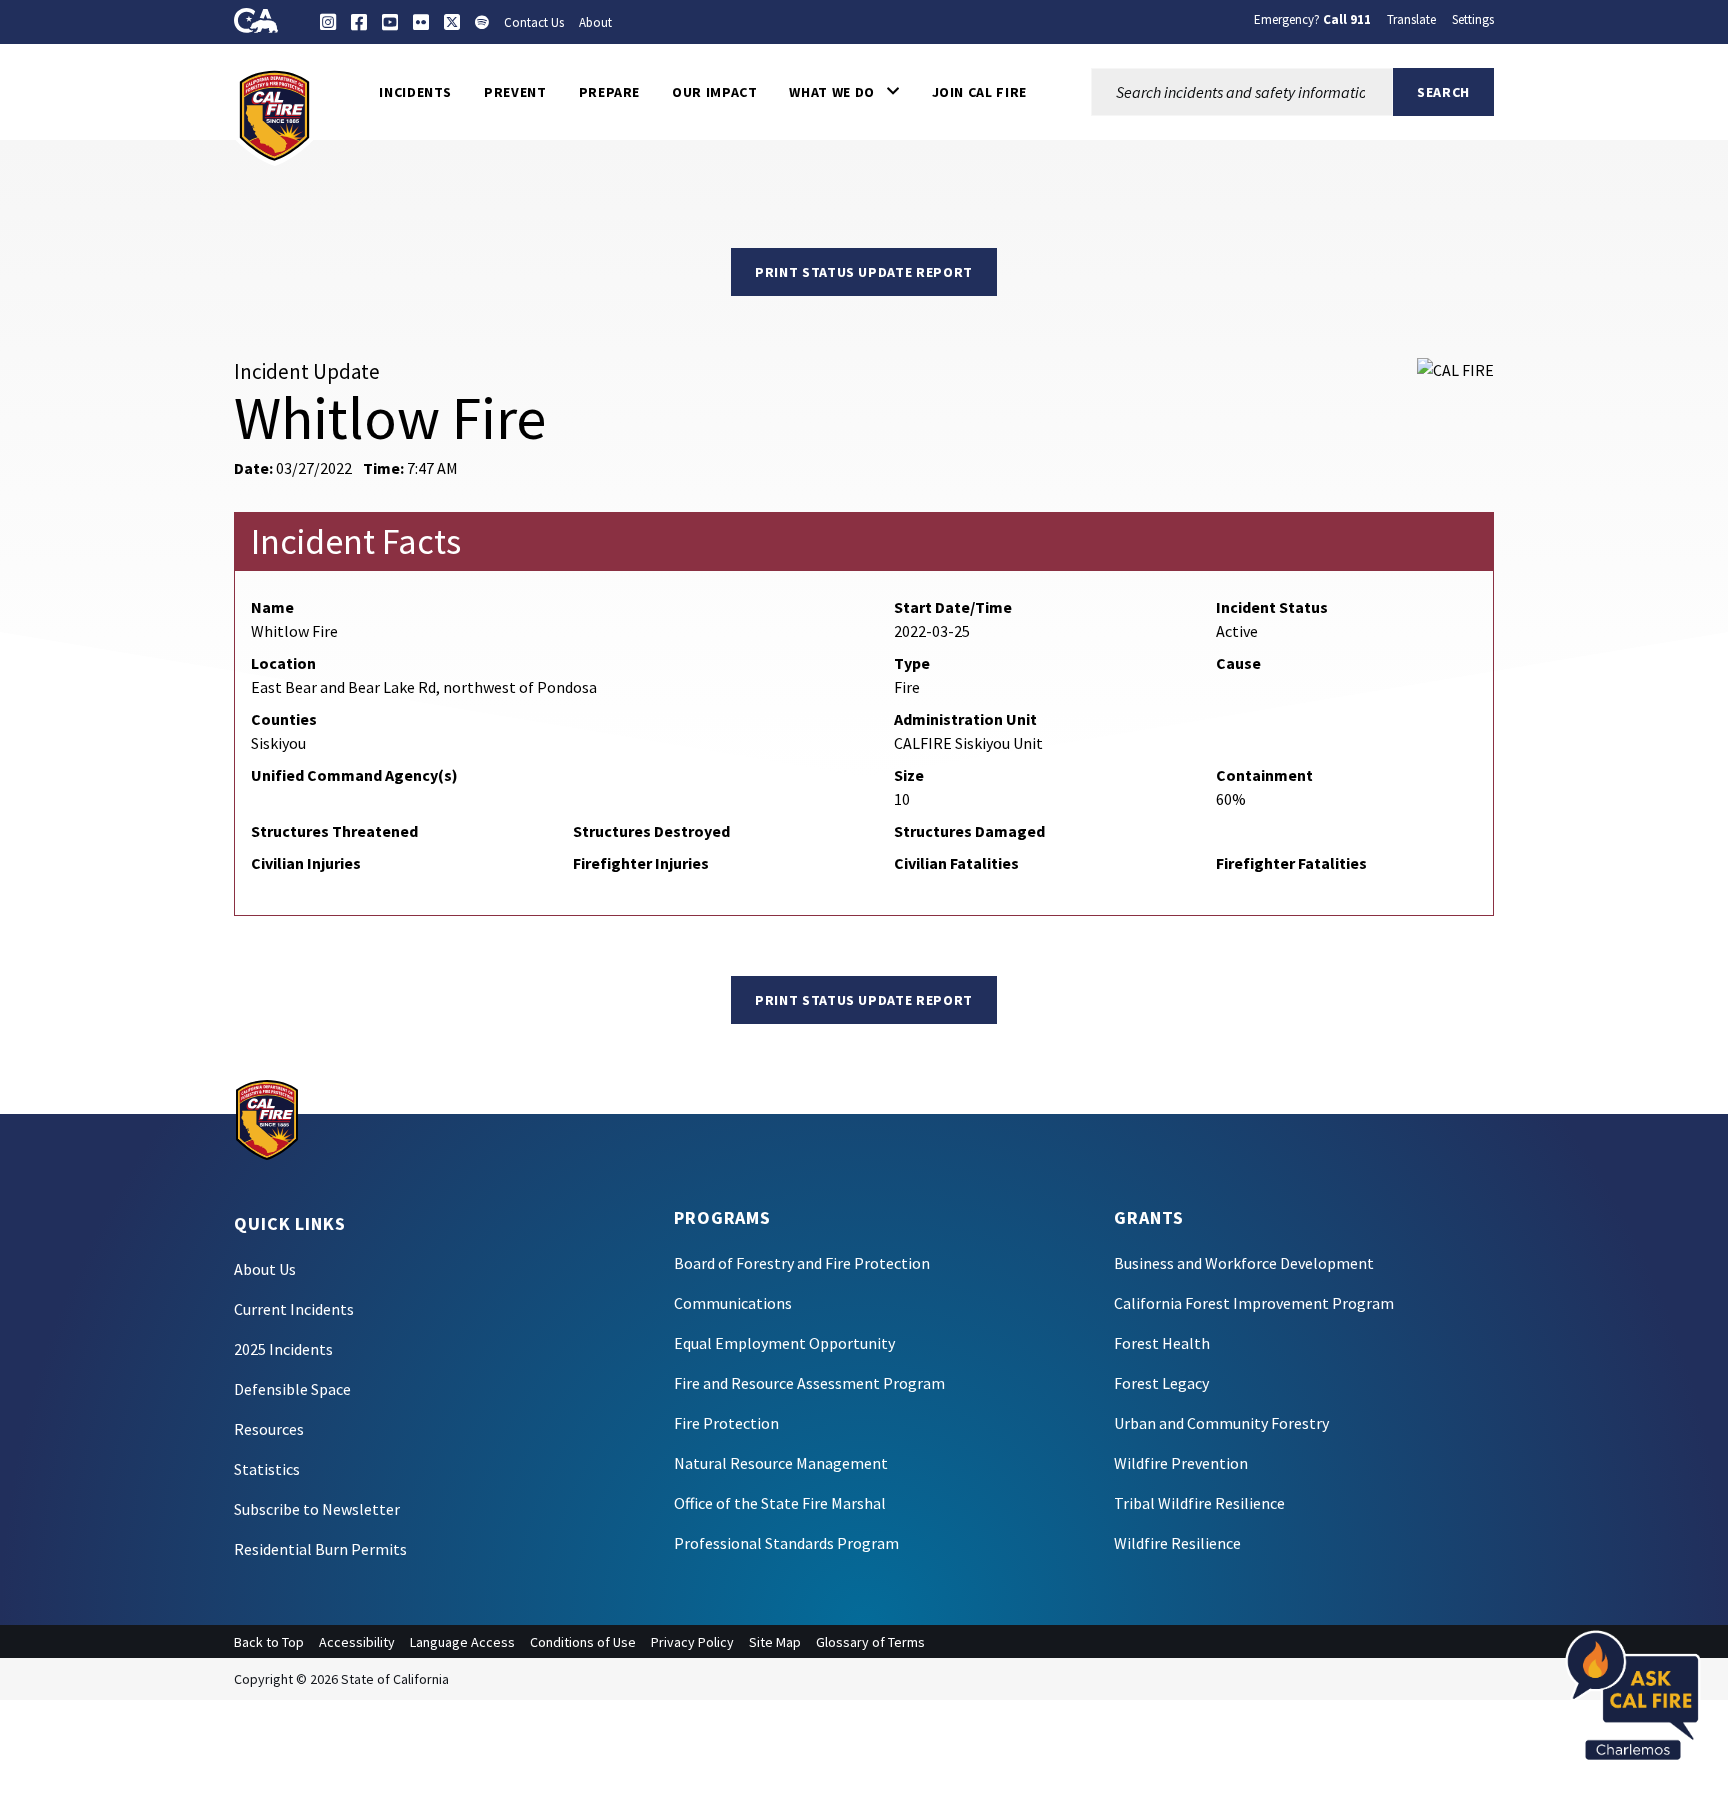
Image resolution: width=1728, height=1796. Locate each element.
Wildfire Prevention (1181, 1463)
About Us (265, 1269)
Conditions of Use (583, 1642)
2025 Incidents (283, 1349)
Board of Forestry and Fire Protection (802, 1263)
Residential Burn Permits (320, 1549)
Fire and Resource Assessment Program (809, 1383)
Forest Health (1162, 1343)
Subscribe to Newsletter (317, 1509)
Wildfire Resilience (1177, 1543)
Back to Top (269, 1642)
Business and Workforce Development (1244, 1263)
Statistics (267, 1469)
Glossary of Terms (870, 1642)
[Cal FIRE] (274, 114)
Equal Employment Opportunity (784, 1343)
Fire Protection (726, 1423)
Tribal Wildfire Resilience (1199, 1503)
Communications (733, 1303)
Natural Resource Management (781, 1463)
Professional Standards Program (786, 1543)
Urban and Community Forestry (1221, 1423)
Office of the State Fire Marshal (780, 1503)
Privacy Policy (692, 1642)
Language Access (462, 1642)
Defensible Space (292, 1389)
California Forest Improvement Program (1254, 1303)
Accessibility (357, 1642)
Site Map (775, 1642)
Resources (269, 1429)
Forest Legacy (1161, 1383)
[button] (844, 92)
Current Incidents (294, 1309)
